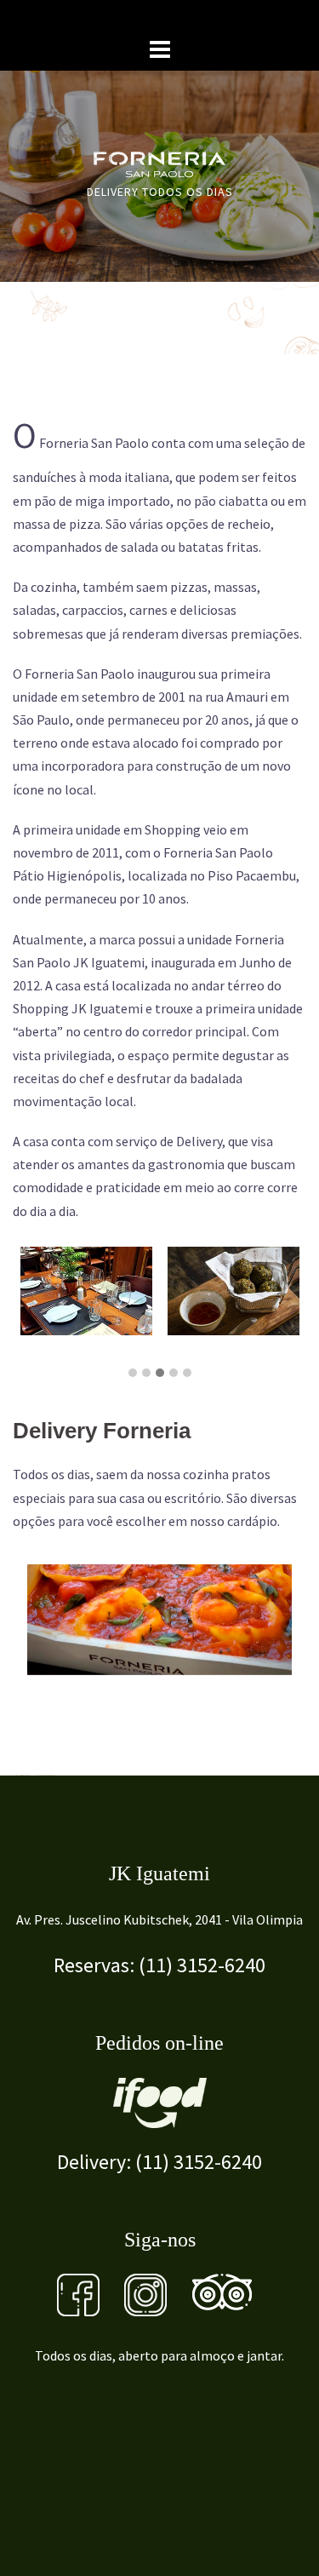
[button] (133, 1374)
